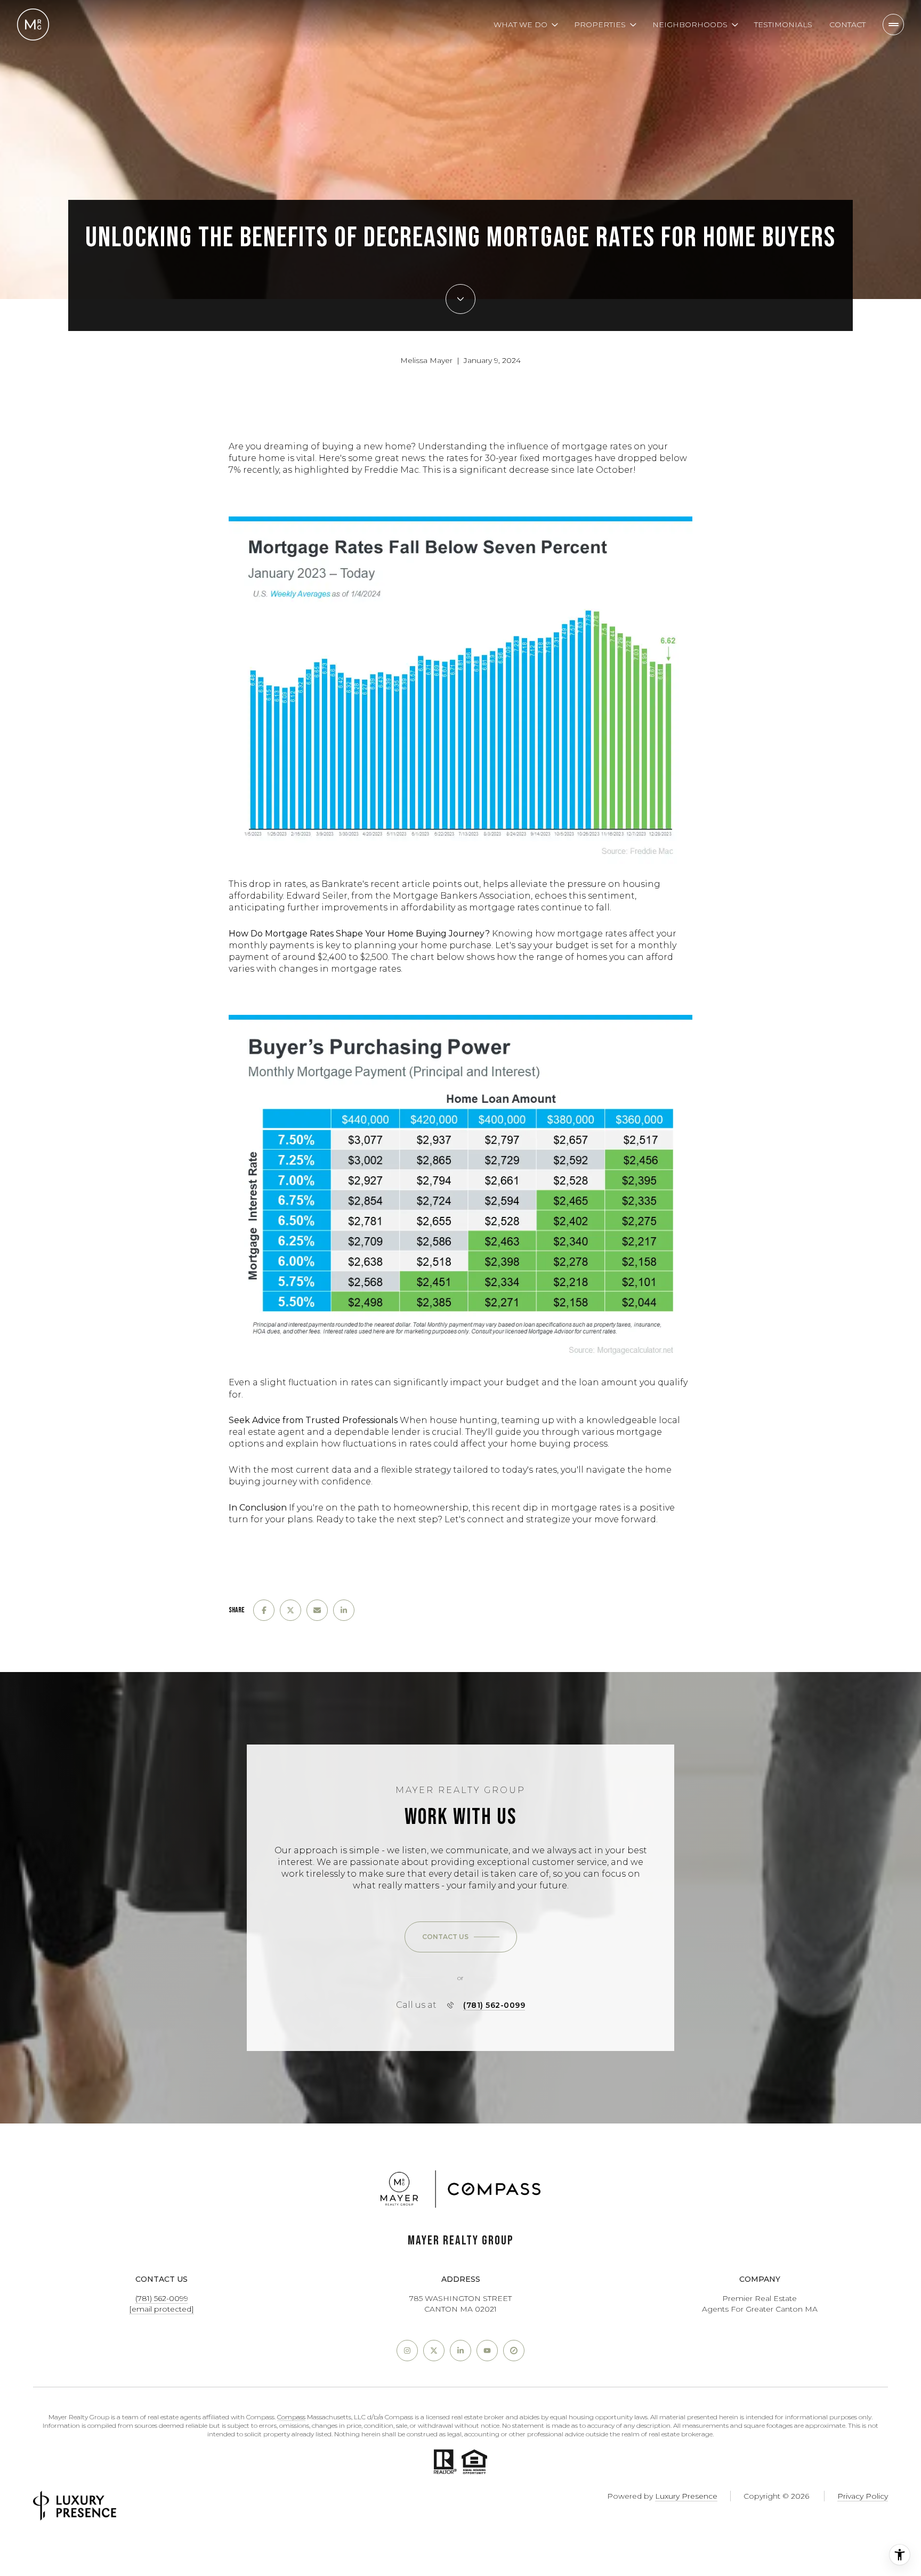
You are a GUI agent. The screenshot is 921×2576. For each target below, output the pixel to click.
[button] (461, 1937)
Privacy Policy (863, 2496)
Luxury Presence (686, 2496)
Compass (291, 2417)
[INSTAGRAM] (407, 2351)
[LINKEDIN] (461, 2351)
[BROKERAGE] (514, 2351)
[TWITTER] (434, 2351)
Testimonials (783, 25)
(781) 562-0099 (494, 2005)
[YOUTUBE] (487, 2351)
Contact (847, 25)
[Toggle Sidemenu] (893, 25)
